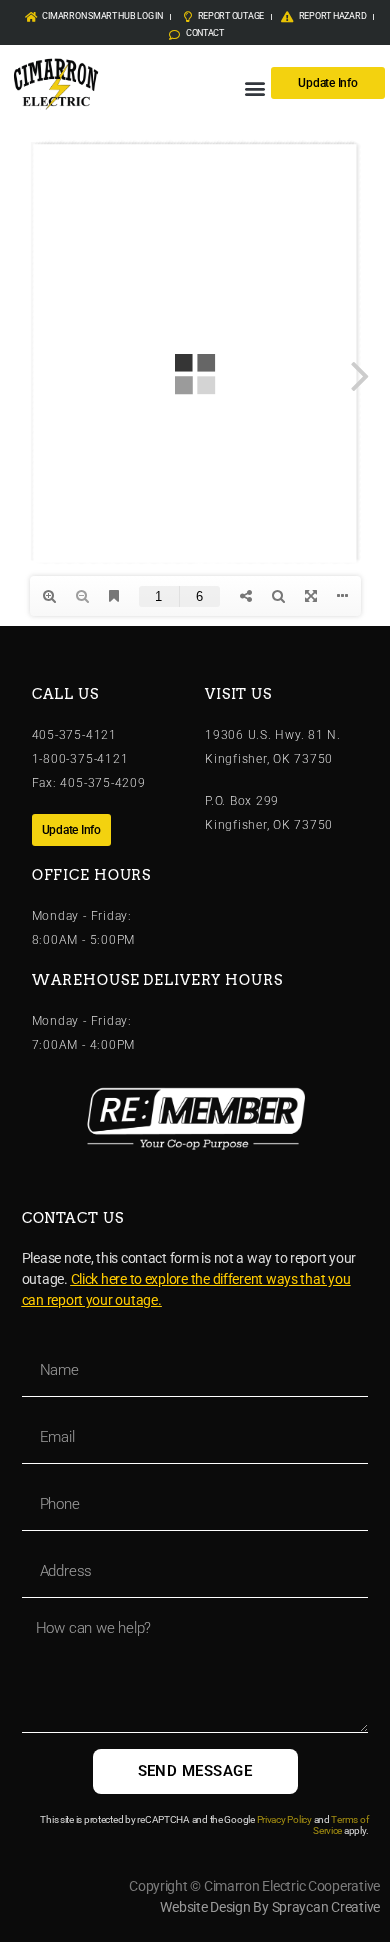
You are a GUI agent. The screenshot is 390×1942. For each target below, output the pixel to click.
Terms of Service (340, 1825)
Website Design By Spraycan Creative (270, 1907)
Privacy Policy (284, 1819)
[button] (254, 87)
